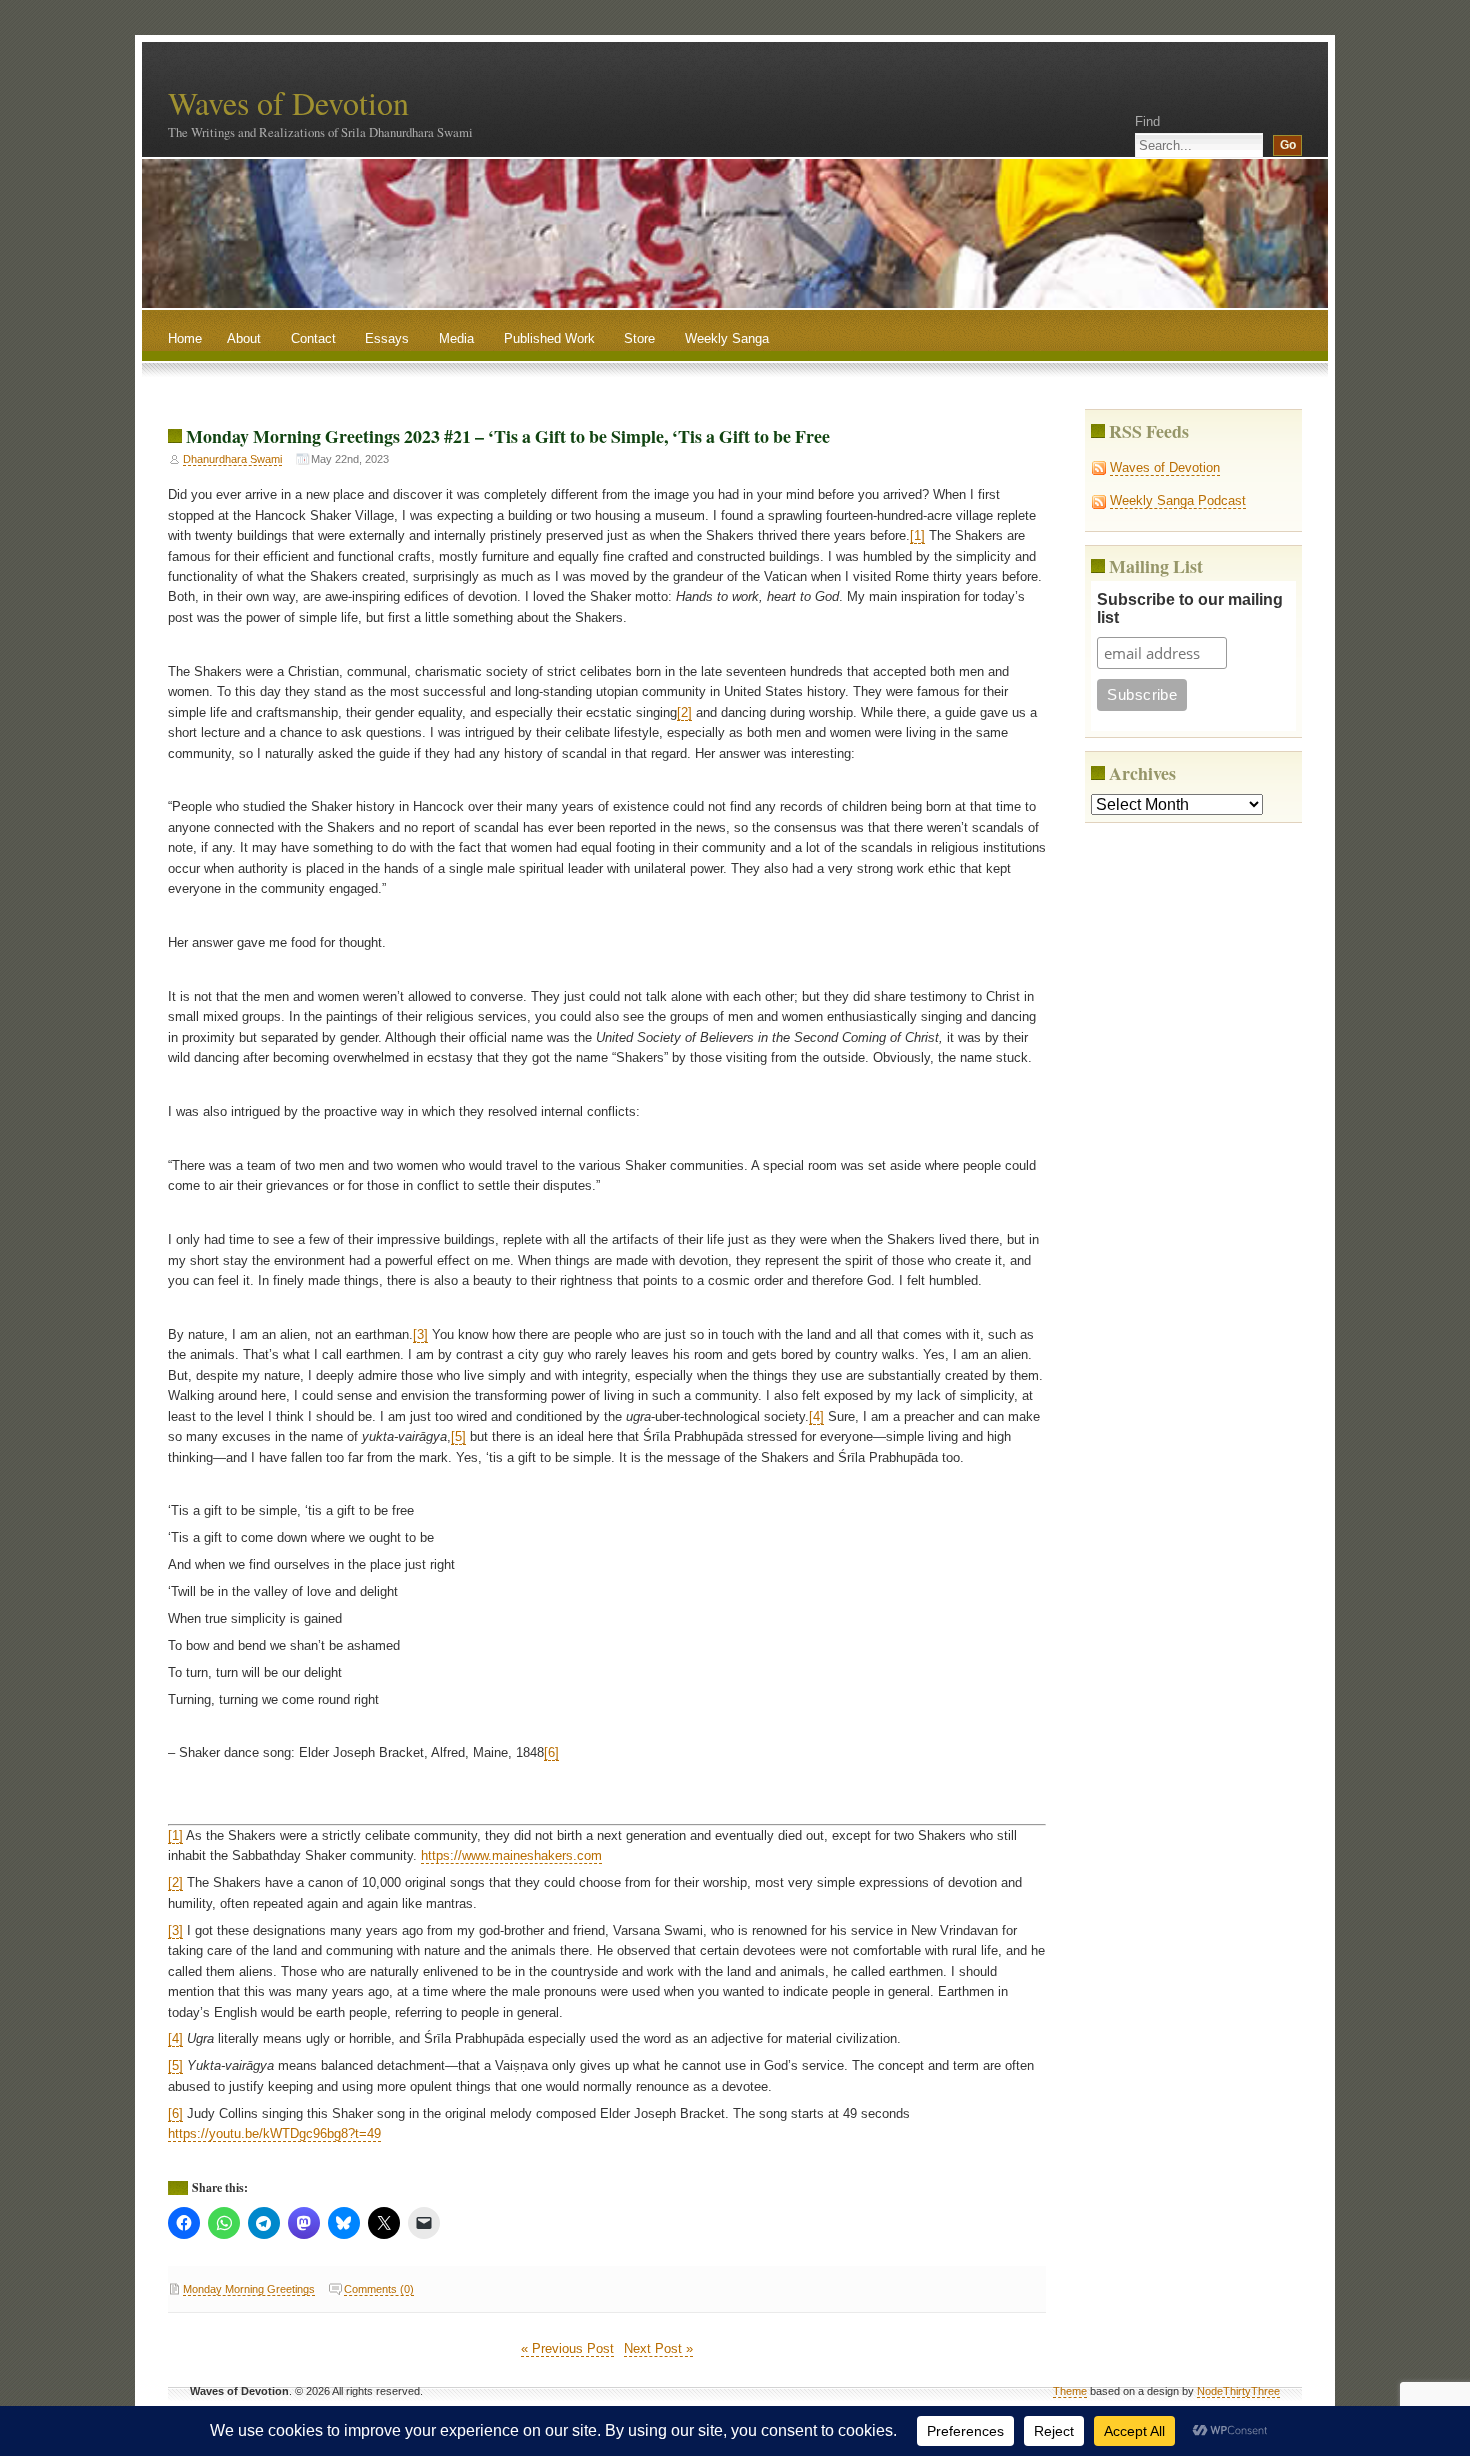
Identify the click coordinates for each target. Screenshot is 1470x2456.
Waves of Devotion (288, 102)
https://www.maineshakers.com (511, 1855)
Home (185, 338)
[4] (816, 1416)
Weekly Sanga (727, 338)
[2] (684, 712)
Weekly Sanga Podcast (1178, 500)
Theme (1070, 2391)
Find (1147, 121)
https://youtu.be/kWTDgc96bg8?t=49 (274, 2133)
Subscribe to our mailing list (1190, 608)
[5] (458, 1436)
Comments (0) (379, 2289)
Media (456, 338)
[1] (917, 535)
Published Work (549, 338)
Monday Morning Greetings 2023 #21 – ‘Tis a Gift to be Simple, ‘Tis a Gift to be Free (508, 436)
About (244, 338)
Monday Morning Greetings (249, 2289)
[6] (551, 1752)
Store (639, 338)
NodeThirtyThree (1238, 2391)
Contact (313, 338)
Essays (387, 338)
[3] (420, 1334)
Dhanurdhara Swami (232, 459)
